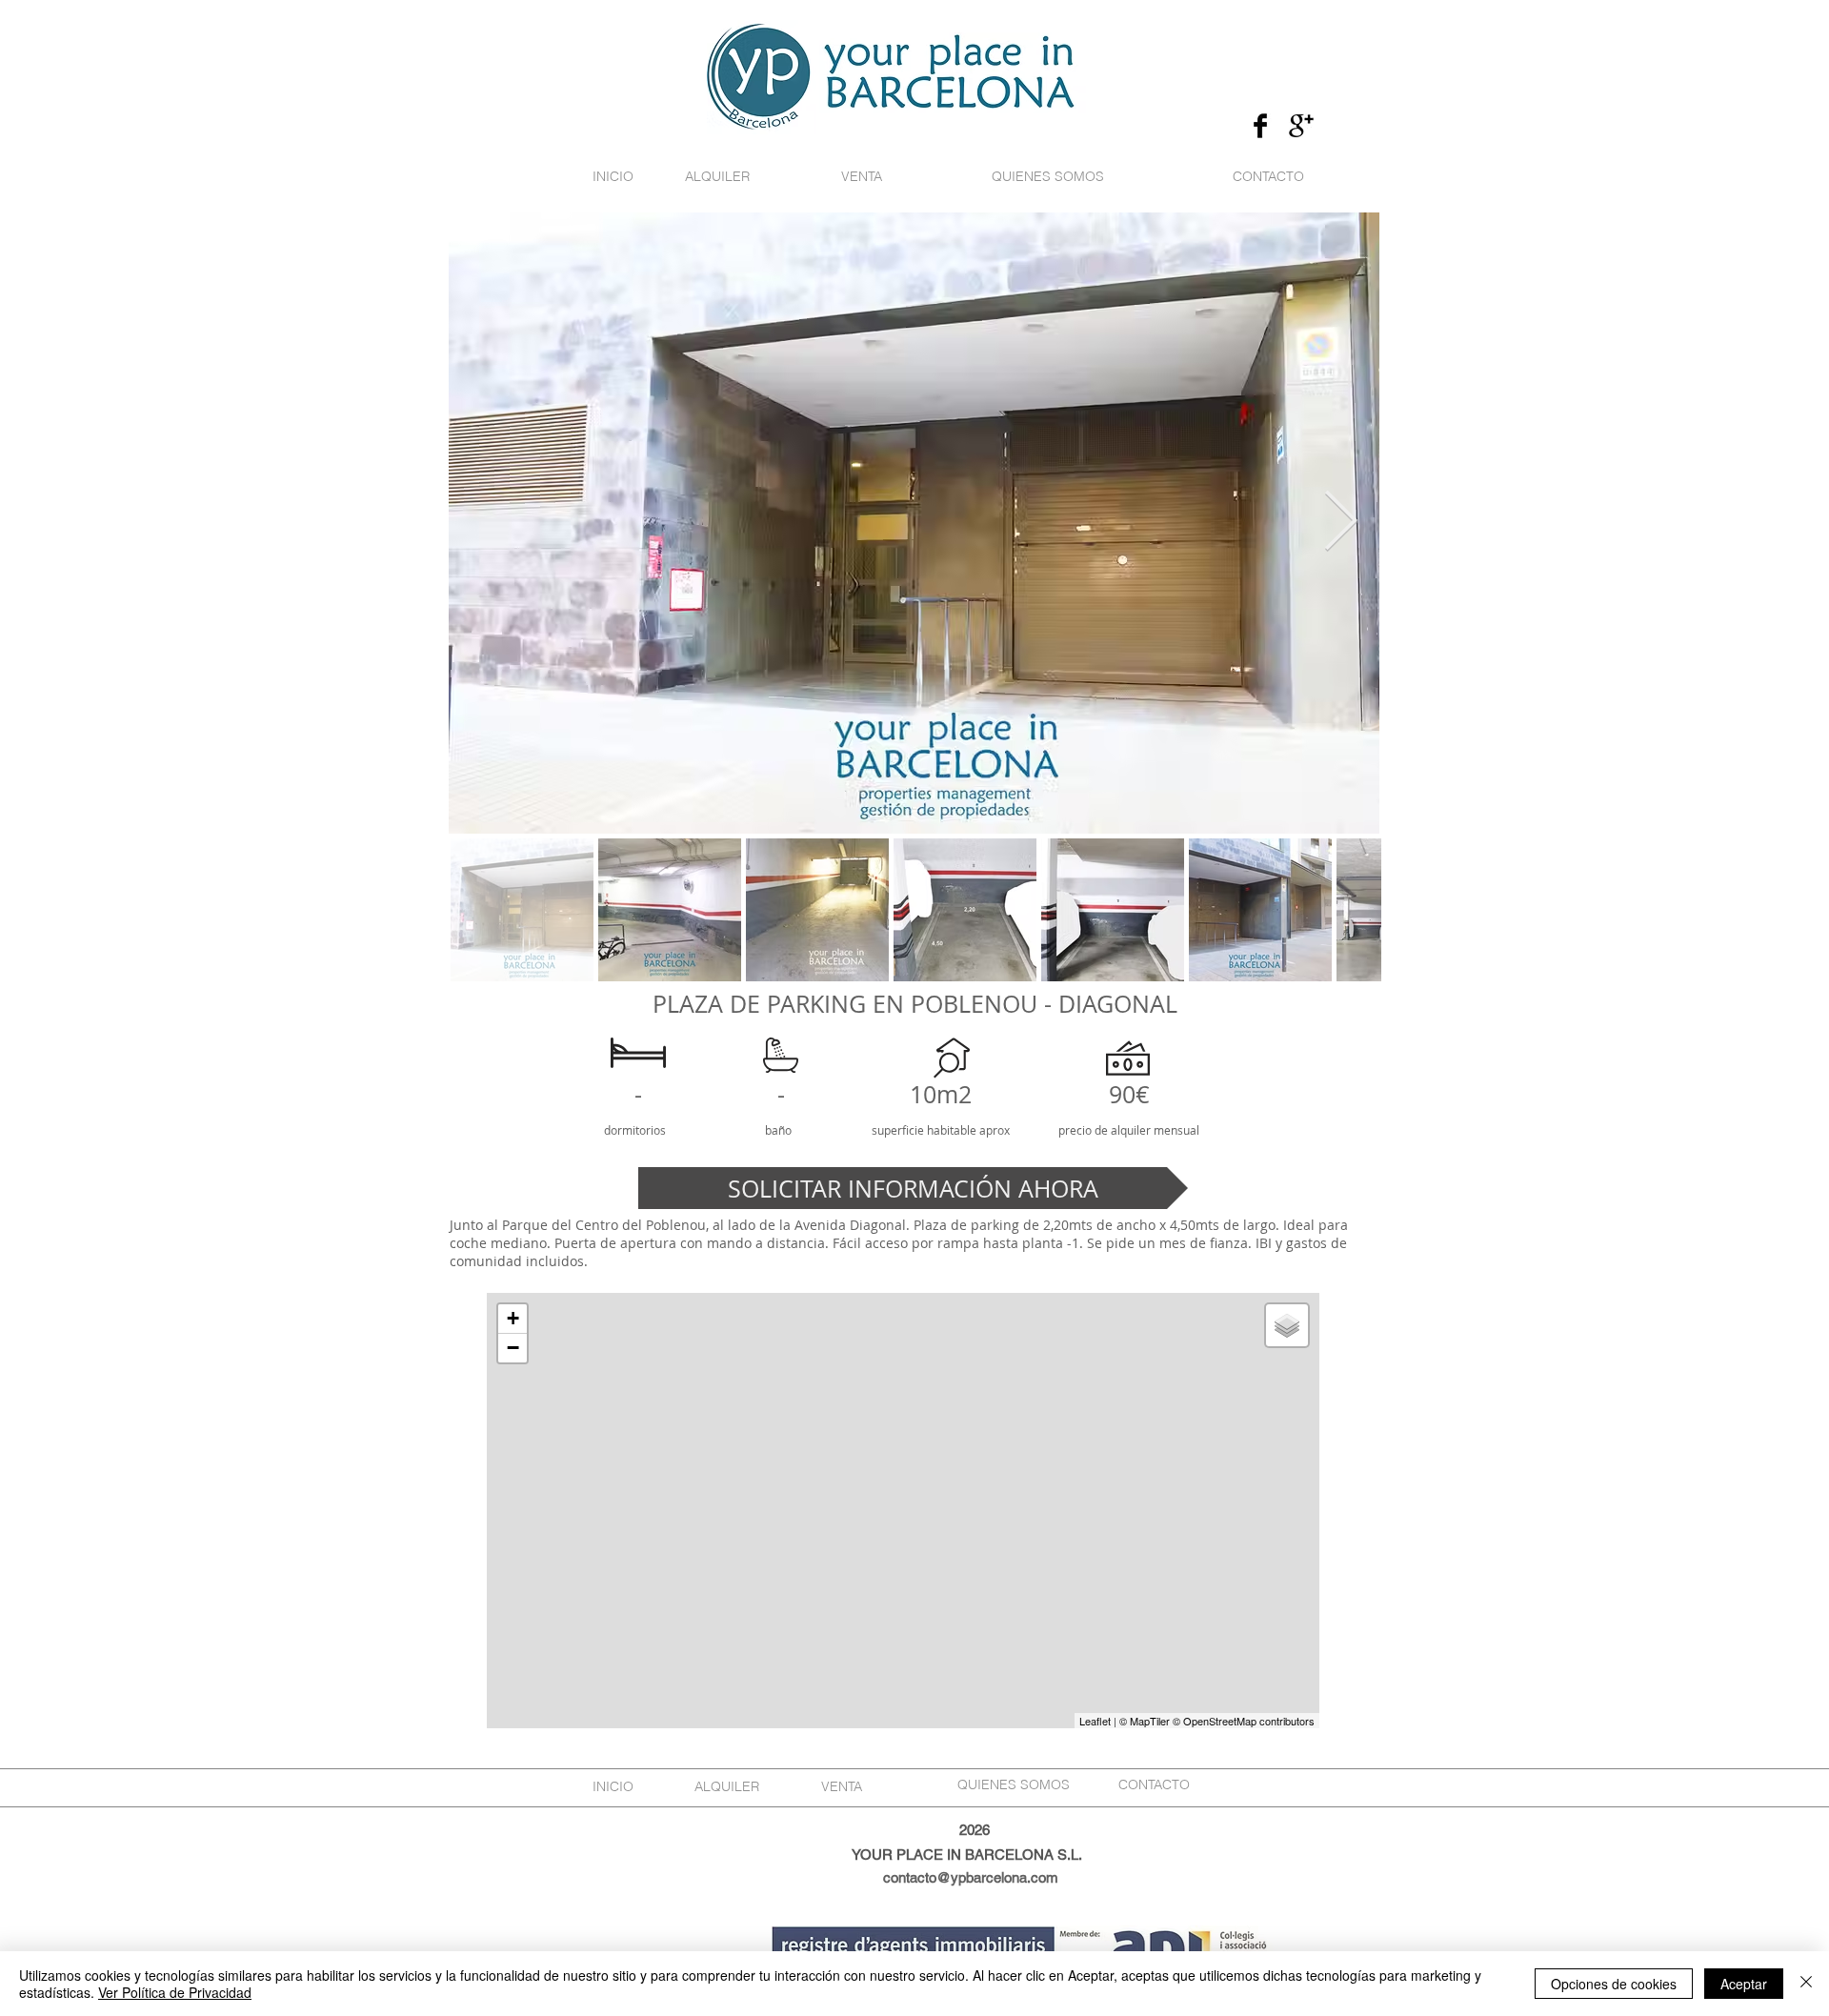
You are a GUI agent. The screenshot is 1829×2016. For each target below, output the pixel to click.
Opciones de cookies (1614, 1984)
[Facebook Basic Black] (1260, 126)
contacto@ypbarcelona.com (971, 1877)
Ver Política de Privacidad (175, 1992)
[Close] (1806, 1984)
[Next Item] (1340, 523)
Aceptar (1744, 1984)
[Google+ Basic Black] (1301, 126)
